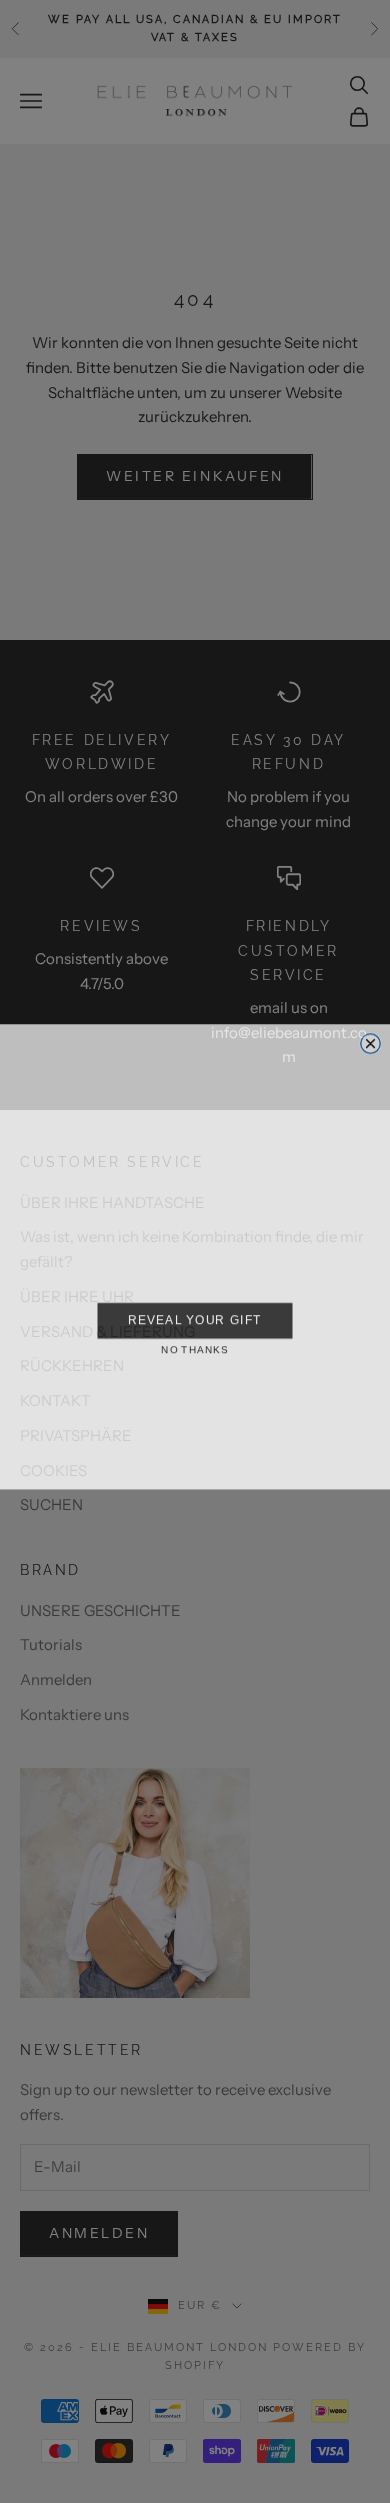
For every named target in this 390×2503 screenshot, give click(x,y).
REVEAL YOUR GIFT (195, 1315)
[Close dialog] (371, 1038)
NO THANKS (195, 1345)
